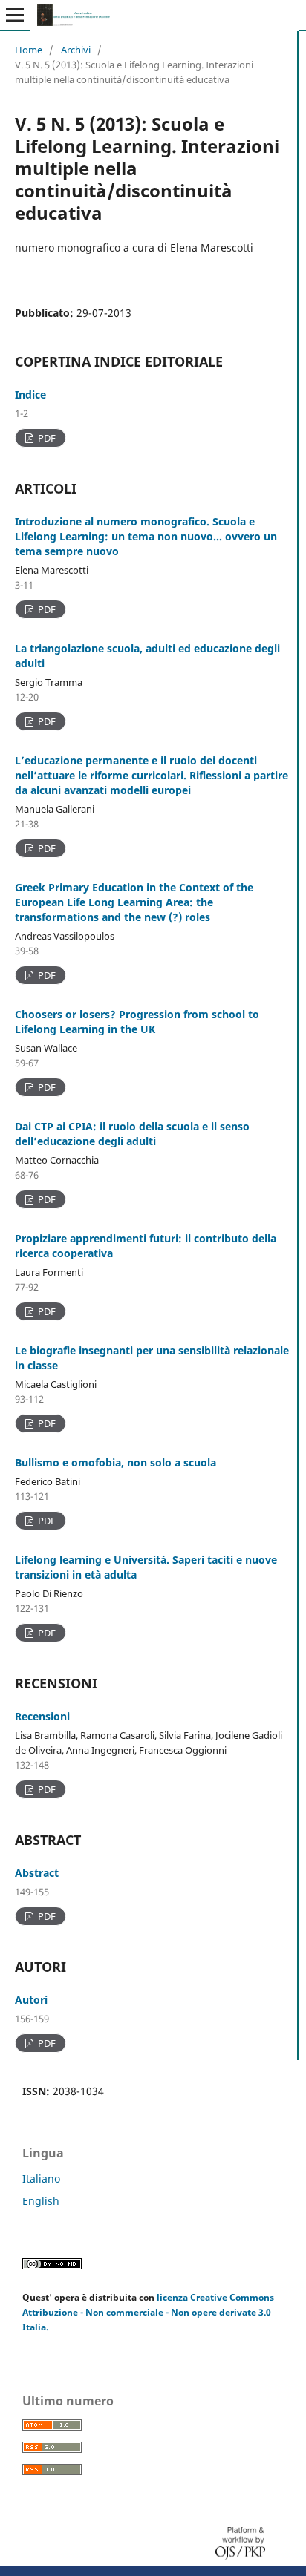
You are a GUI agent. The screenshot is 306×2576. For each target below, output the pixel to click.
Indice (30, 394)
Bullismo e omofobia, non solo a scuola (115, 1462)
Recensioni (42, 1716)
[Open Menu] (15, 15)
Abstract (37, 1873)
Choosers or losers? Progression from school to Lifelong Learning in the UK (137, 1022)
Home (29, 50)
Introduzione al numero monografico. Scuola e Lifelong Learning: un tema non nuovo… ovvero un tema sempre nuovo (146, 536)
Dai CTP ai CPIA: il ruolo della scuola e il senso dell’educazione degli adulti (132, 1134)
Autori (31, 2000)
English (41, 2201)
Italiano (41, 2179)
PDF (46, 438)
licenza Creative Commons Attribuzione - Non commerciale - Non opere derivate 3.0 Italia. (148, 2312)
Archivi (76, 50)
